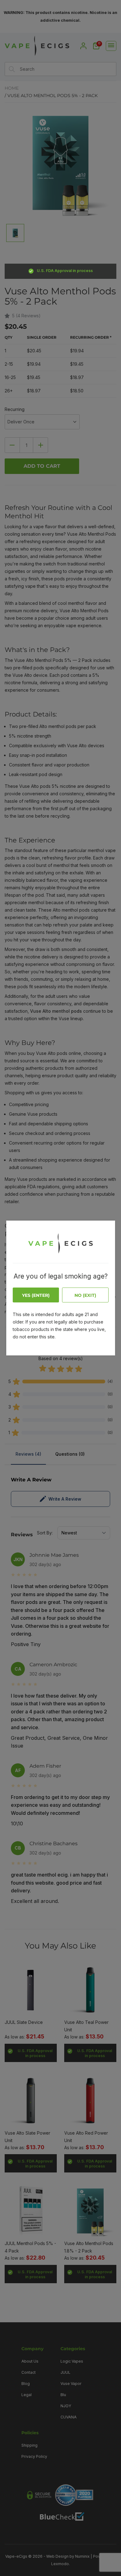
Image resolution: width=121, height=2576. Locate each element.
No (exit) (85, 1295)
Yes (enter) (36, 1295)
